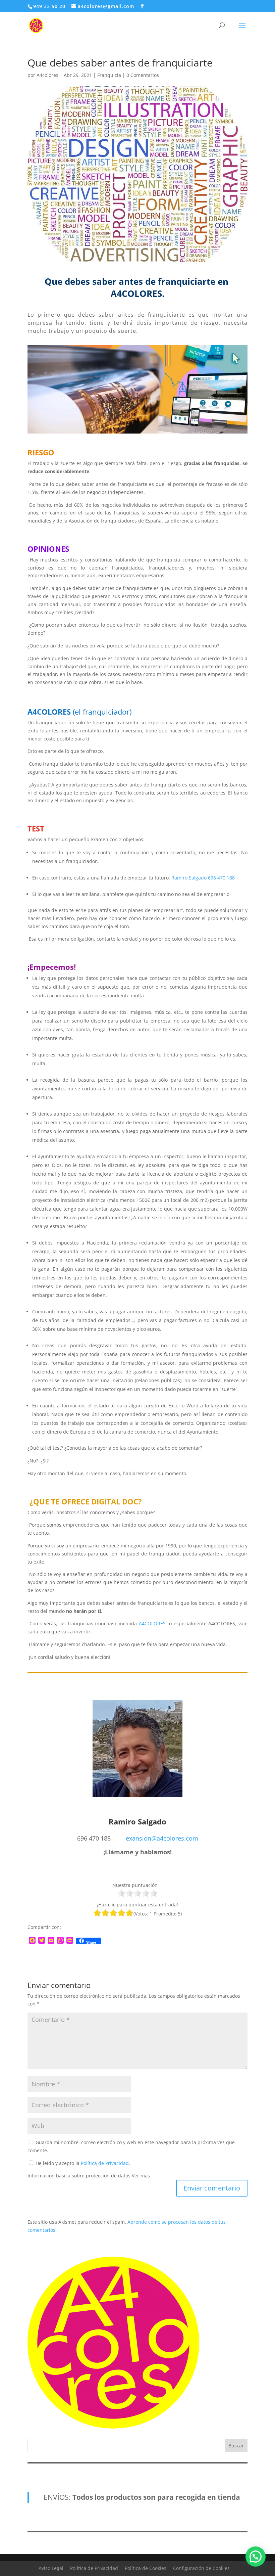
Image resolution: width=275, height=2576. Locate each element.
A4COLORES (152, 1623)
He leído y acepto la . (82, 2163)
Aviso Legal (51, 2568)
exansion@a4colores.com (162, 1838)
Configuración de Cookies (201, 2568)
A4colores (47, 75)
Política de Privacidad (105, 2163)
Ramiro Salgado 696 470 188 (203, 878)
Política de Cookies (146, 2568)
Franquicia (109, 75)
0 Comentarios (143, 75)
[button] (256, 2557)
